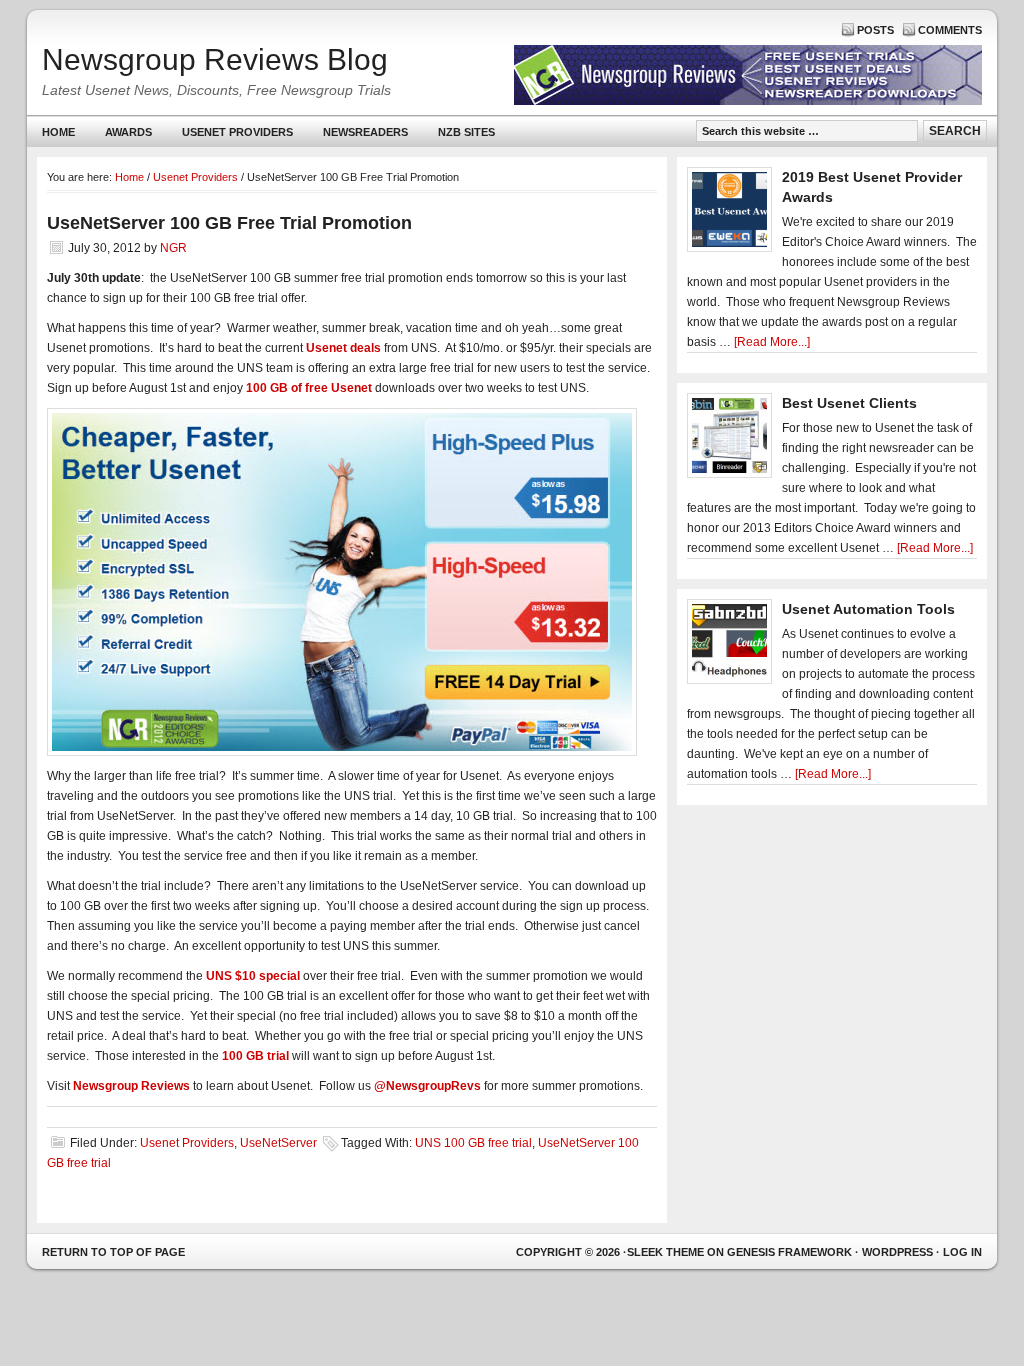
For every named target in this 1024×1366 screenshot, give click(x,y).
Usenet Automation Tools (868, 609)
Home (58, 132)
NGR (173, 248)
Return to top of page (113, 1252)
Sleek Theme (665, 1252)
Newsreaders (358, 136)
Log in (962, 1252)
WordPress (897, 1252)
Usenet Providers (230, 136)
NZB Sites (459, 136)
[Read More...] (772, 342)
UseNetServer (278, 1143)
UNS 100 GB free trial (473, 1143)
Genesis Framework (789, 1252)
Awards (128, 132)
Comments (950, 30)
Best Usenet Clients (849, 403)
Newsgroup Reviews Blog (215, 59)
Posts (875, 30)
